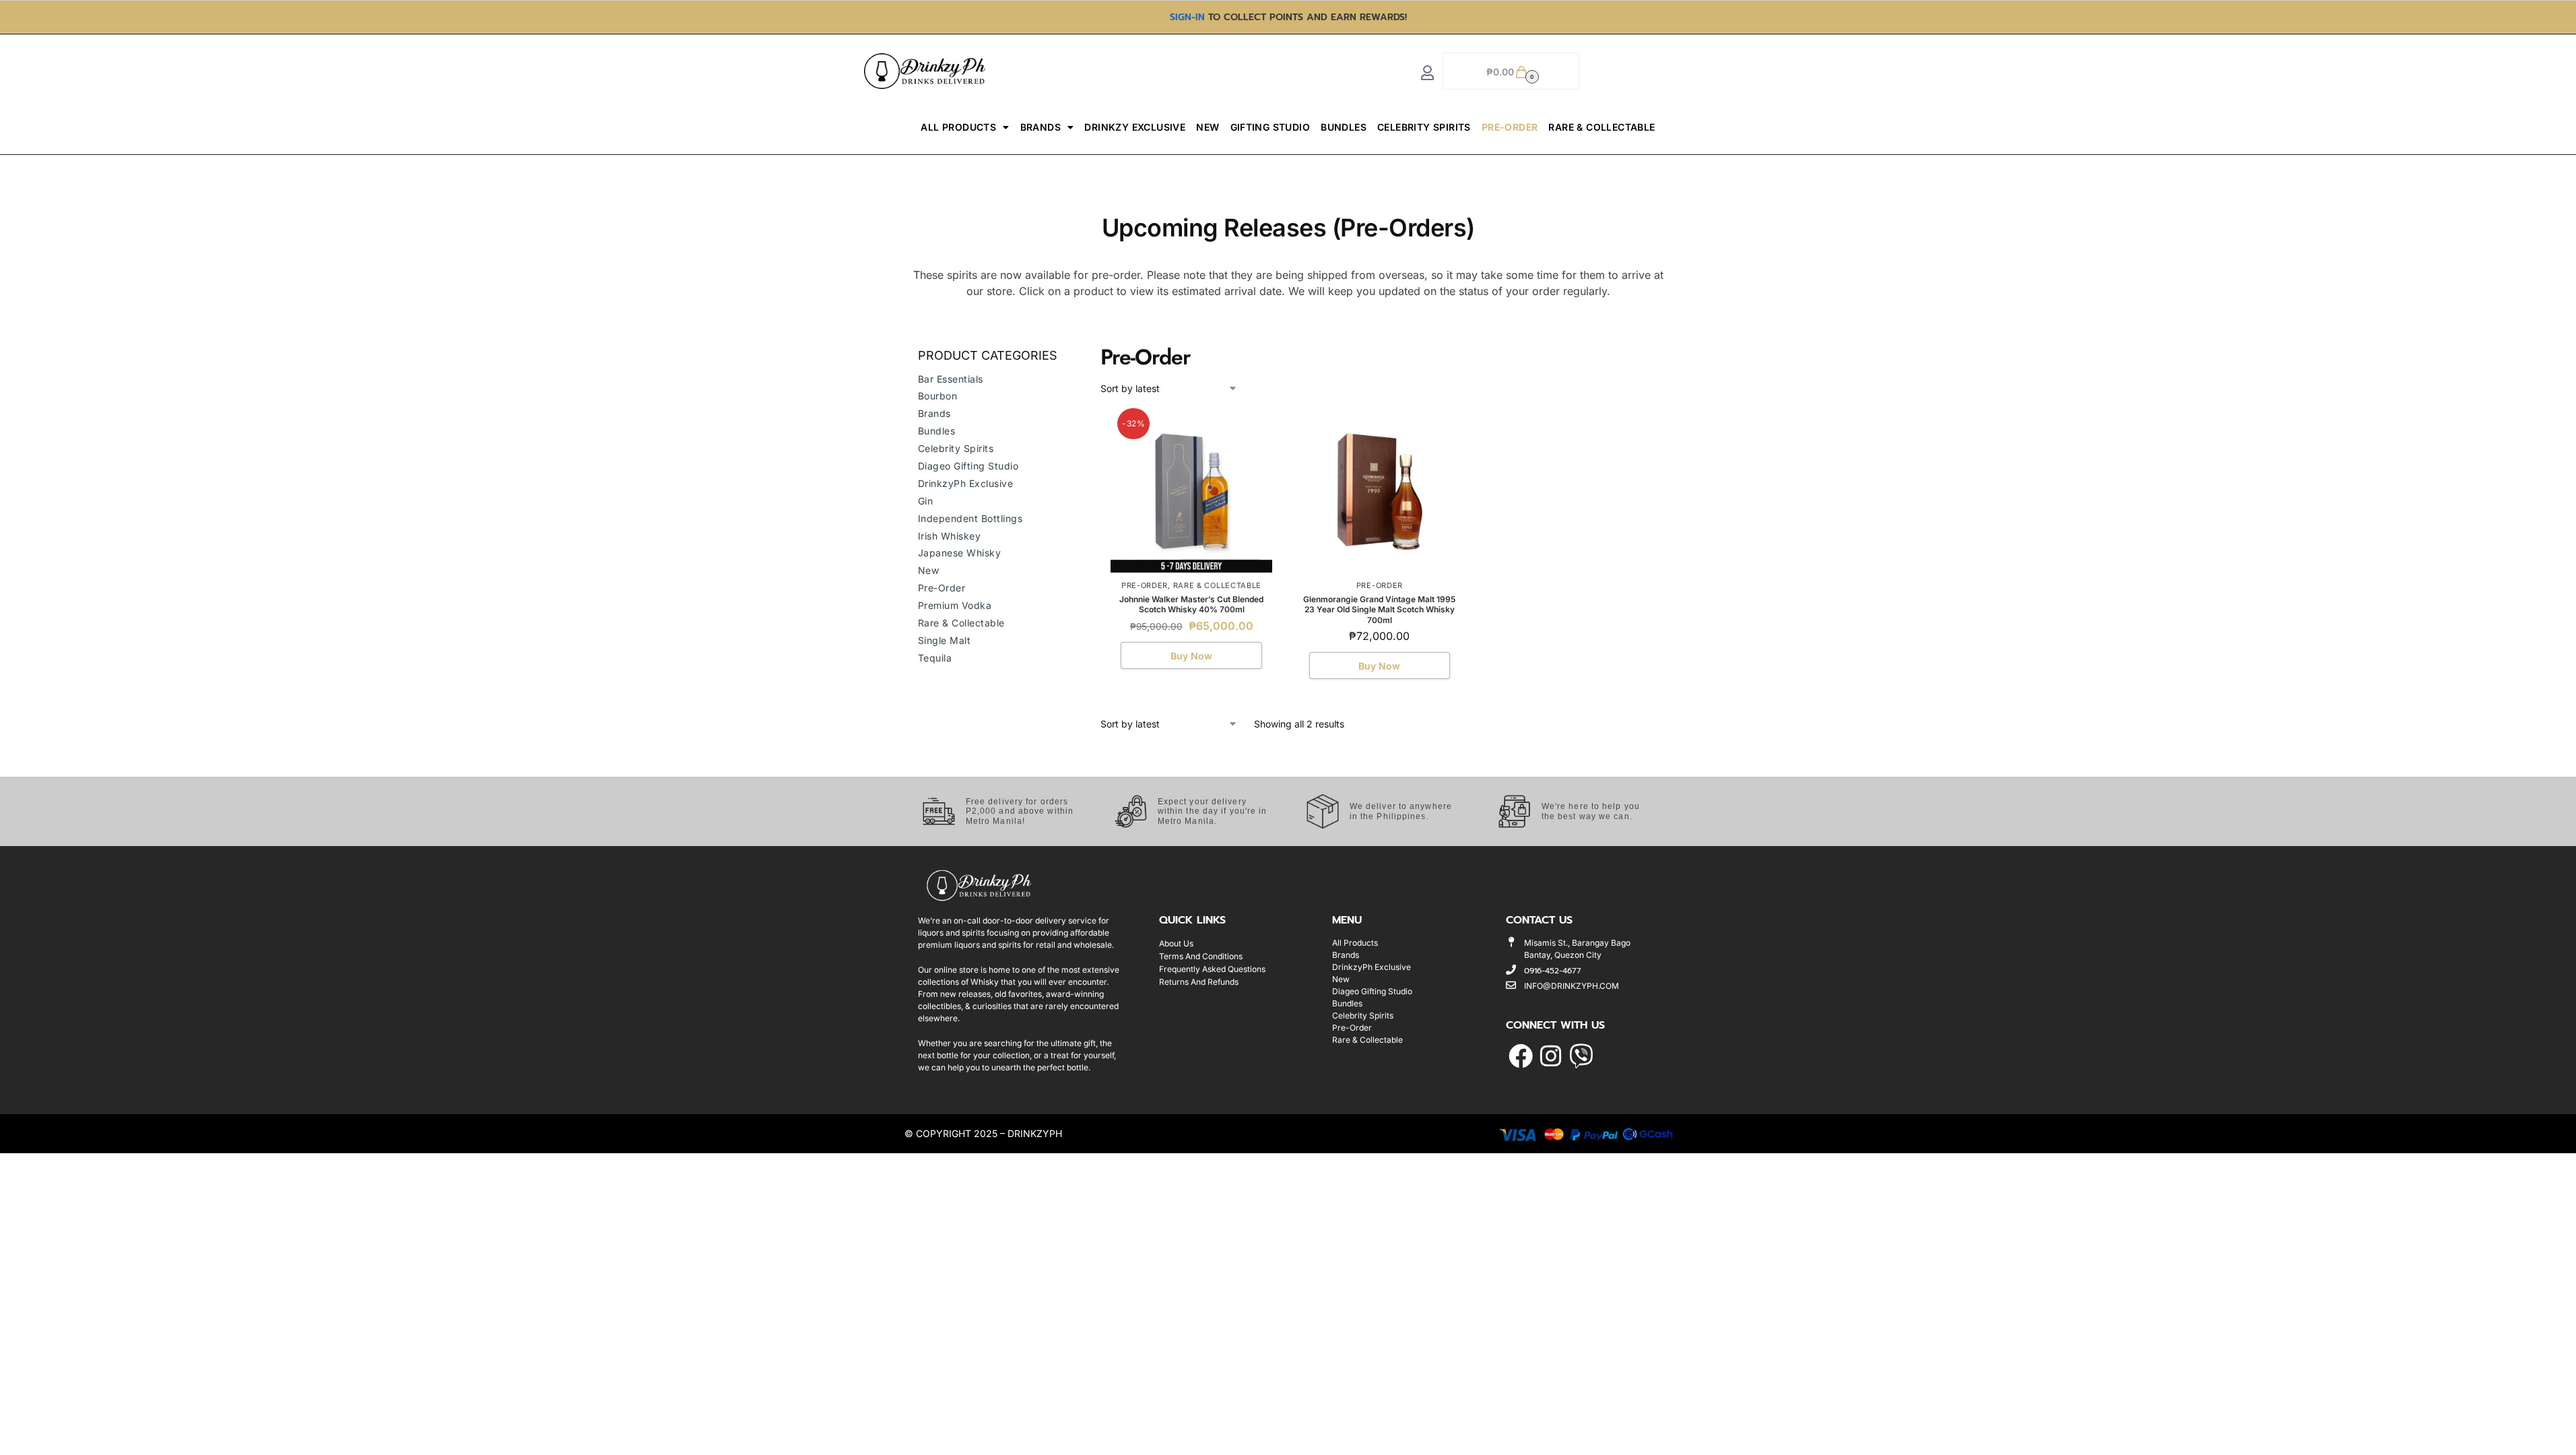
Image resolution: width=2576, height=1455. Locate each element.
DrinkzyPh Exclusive (966, 483)
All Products (958, 127)
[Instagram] (1551, 1057)
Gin (926, 501)
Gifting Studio (1270, 127)
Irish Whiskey (950, 536)
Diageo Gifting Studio (968, 466)
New (1208, 127)
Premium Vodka (955, 605)
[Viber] (1581, 1057)
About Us (1176, 943)
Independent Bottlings (970, 518)
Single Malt (945, 640)
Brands (1041, 127)
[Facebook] (1520, 1057)
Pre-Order (1510, 127)
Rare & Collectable (1601, 127)
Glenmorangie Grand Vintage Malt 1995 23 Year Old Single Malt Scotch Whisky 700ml (1379, 610)
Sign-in (1187, 17)
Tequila (935, 658)
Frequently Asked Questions (1212, 969)
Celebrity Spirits (1424, 127)
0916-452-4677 (1553, 971)
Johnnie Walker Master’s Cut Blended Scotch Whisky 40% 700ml (1191, 605)
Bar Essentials (951, 379)
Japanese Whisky (960, 553)
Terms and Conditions (1201, 956)
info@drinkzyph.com (1572, 986)
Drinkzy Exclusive (1135, 127)
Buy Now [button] (1191, 656)
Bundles (1344, 127)
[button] (1511, 71)
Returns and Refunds (1199, 982)
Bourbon (938, 396)
